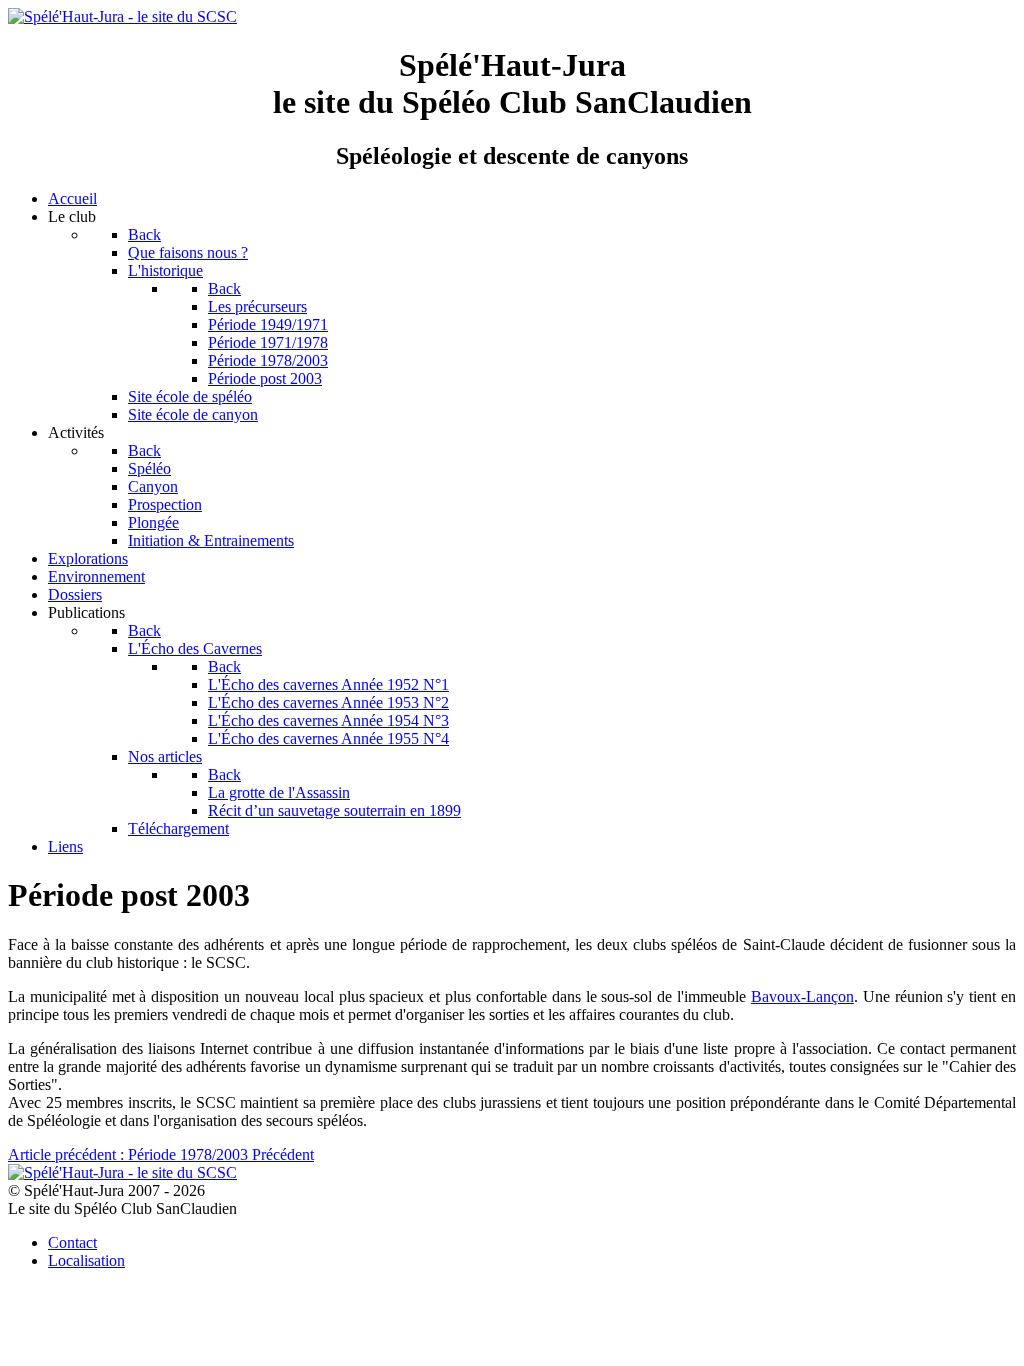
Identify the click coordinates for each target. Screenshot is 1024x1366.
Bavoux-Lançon (802, 996)
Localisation (86, 1260)
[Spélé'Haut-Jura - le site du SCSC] (122, 16)
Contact (72, 1242)
